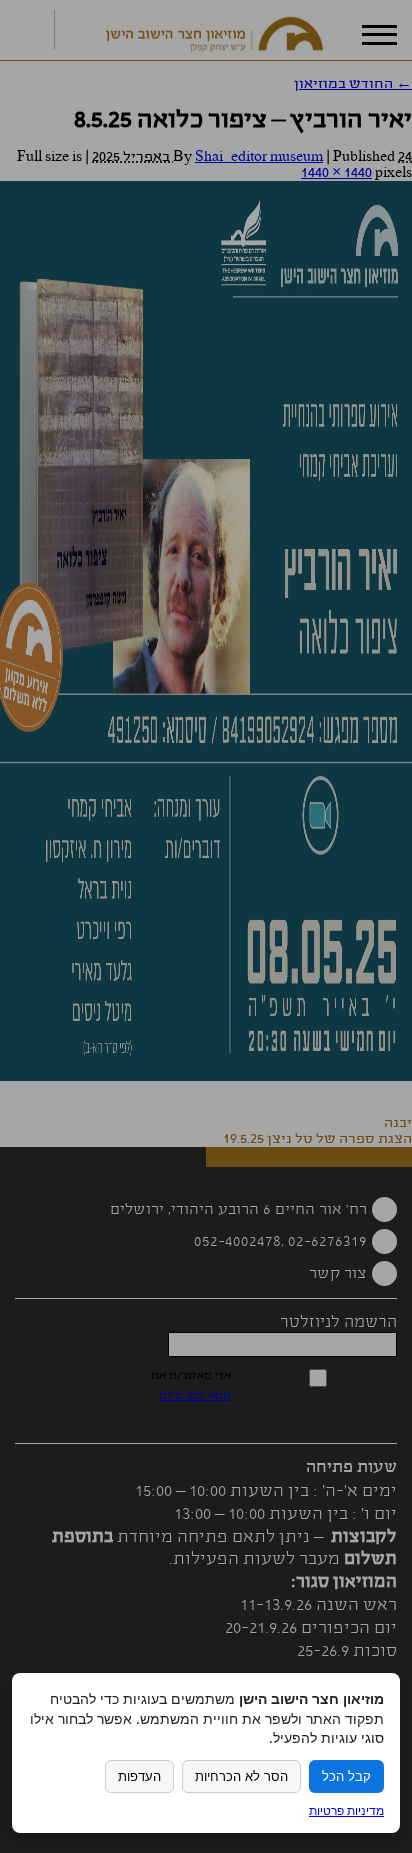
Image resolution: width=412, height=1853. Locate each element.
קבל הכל (346, 1776)
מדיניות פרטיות (346, 1810)
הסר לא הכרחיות (241, 1776)
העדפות (139, 1776)
